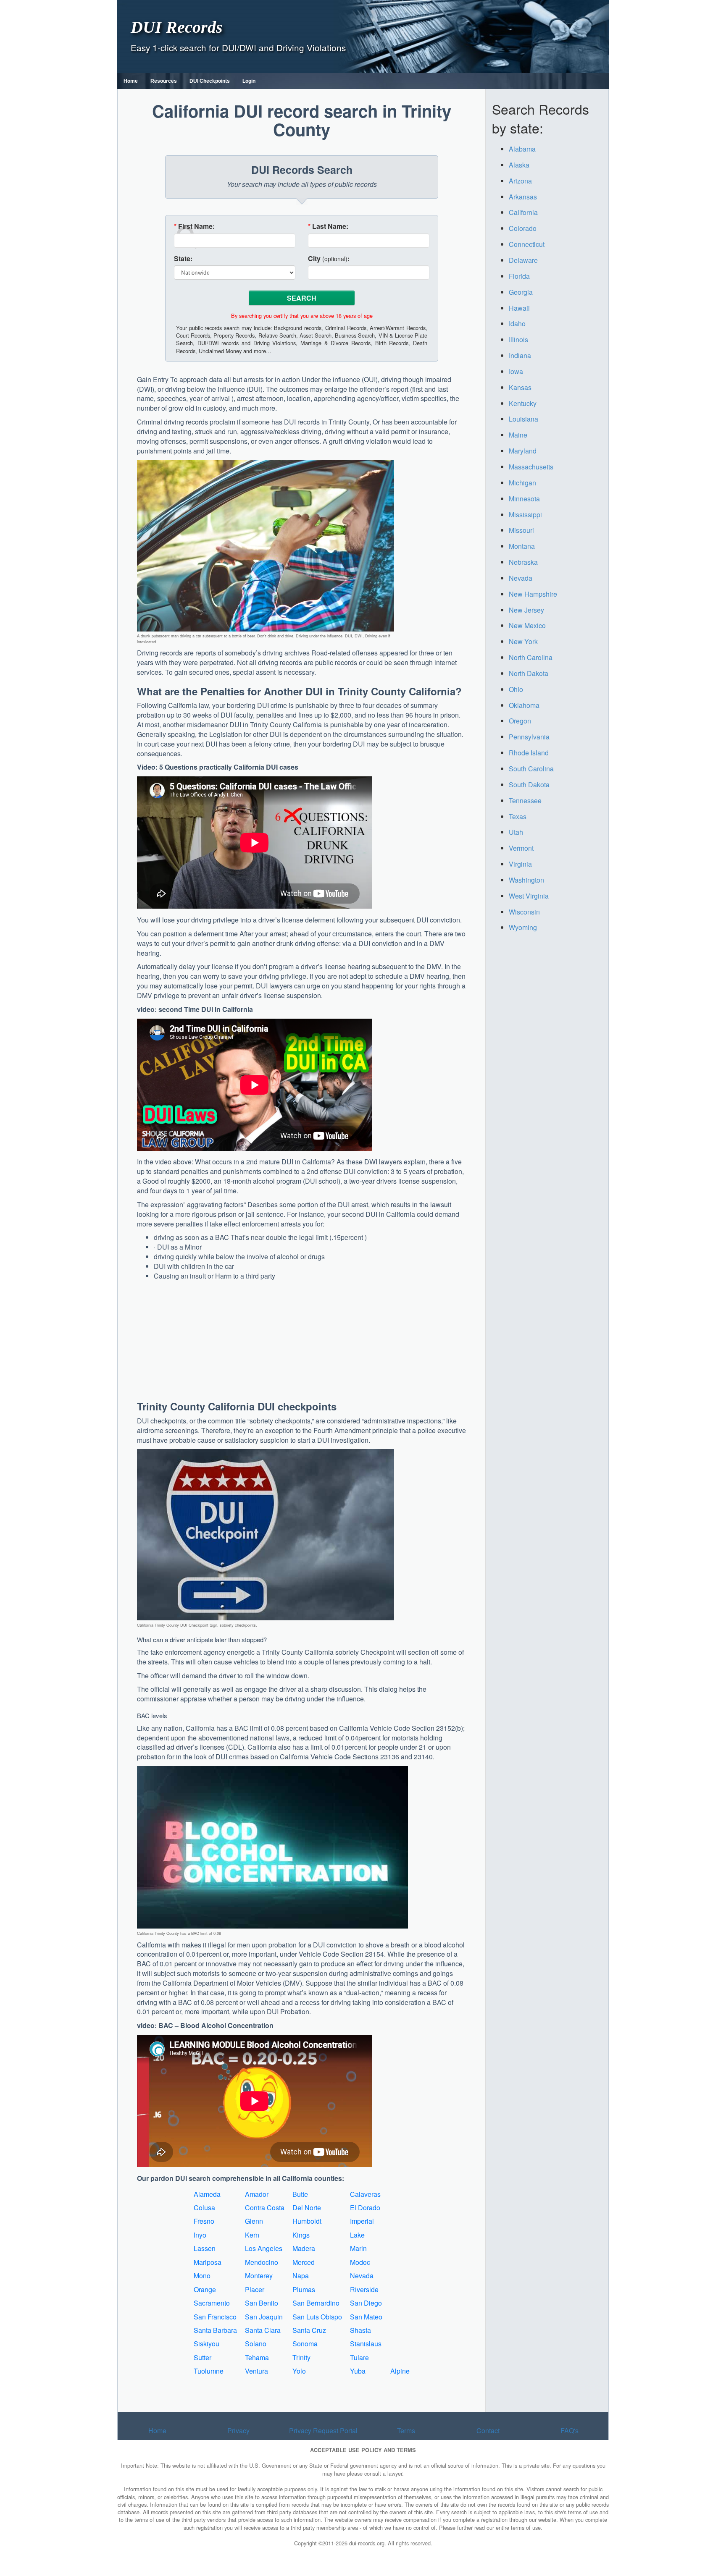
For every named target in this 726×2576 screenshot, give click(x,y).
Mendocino (262, 2262)
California (523, 212)
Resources (164, 81)
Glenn (254, 2221)
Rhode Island (529, 753)
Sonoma (305, 2344)
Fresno (204, 2221)
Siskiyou (206, 2344)
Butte (300, 2194)
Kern (252, 2235)
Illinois (518, 339)
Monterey (259, 2276)
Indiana (520, 355)
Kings (301, 2235)
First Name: (194, 226)
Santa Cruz (309, 2330)
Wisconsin (524, 912)
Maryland (523, 451)
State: (183, 259)
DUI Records (177, 27)
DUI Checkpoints (210, 81)
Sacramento (212, 2303)
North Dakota (529, 673)
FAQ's (569, 2431)
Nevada (362, 2276)
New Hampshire (533, 594)
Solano (256, 2344)
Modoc (360, 2262)
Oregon (520, 721)
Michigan (522, 483)
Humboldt (307, 2221)
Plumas (304, 2289)
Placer (255, 2289)
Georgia (521, 292)
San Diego (366, 2303)
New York (523, 641)
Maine (518, 435)
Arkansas (523, 197)
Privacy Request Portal (323, 2431)
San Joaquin (264, 2317)
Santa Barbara (215, 2330)
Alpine (400, 2371)
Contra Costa (265, 2208)
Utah (516, 832)
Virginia (520, 864)
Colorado (523, 228)
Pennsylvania (529, 737)
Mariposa (208, 2262)
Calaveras (365, 2194)
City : (329, 259)
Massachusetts (531, 467)
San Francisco (215, 2317)
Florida (519, 276)
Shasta (360, 2330)
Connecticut (527, 244)
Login (249, 81)
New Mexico (527, 625)
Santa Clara (263, 2330)
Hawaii (519, 308)
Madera (304, 2248)
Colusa (204, 2208)
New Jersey (526, 610)
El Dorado (365, 2208)
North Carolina (531, 657)
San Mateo (366, 2317)
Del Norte (307, 2208)
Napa (301, 2276)
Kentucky (523, 403)
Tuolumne (209, 2371)
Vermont (521, 848)
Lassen (205, 2248)
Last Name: (328, 226)
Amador (257, 2194)
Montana (522, 546)
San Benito (262, 2303)
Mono (202, 2276)
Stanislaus (366, 2344)
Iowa (516, 371)
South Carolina (531, 769)
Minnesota (524, 499)
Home (131, 81)
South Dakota (529, 785)
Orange (205, 2289)
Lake (357, 2235)
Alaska (519, 165)
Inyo (200, 2235)
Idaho (517, 324)
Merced (304, 2262)
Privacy (238, 2431)
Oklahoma (524, 705)
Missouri (521, 530)
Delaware (523, 260)
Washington (526, 880)
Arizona (520, 181)
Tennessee (525, 801)
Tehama (257, 2357)
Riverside (364, 2289)
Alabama (522, 149)
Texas (518, 816)
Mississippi (525, 515)
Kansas (520, 387)
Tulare (359, 2357)
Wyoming (523, 927)
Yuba (358, 2371)
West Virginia (529, 896)
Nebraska (523, 562)
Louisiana (523, 419)
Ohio (516, 689)
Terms (406, 2431)
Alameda (207, 2194)
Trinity (301, 2357)
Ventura (256, 2371)
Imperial (362, 2221)
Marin (358, 2248)
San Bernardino (316, 2303)
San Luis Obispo (317, 2317)
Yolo (299, 2371)
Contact (488, 2431)
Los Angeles (264, 2248)
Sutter (203, 2357)
